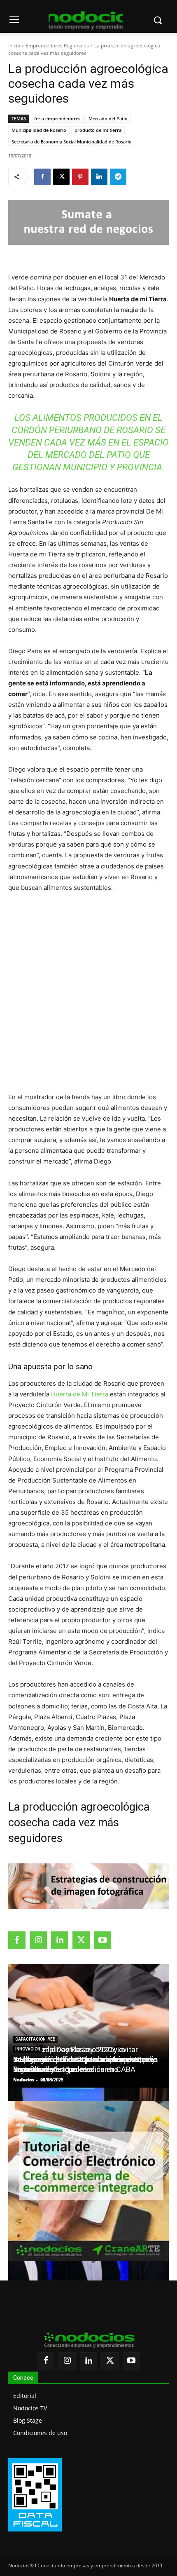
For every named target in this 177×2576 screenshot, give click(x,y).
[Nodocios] (86, 21)
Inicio (14, 46)
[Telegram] (118, 177)
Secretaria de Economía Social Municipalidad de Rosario (72, 142)
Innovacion (28, 2049)
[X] (61, 177)
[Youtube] (102, 1940)
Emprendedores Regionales (57, 46)
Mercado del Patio (108, 118)
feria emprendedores (57, 118)
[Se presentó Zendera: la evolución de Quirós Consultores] (88, 2273)
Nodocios (24, 2080)
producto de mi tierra (98, 130)
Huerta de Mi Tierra (80, 1394)
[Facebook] (42, 177)
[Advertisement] (88, 992)
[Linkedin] (99, 177)
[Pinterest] (80, 177)
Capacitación (30, 2039)
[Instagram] (38, 1940)
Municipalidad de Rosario (39, 130)
